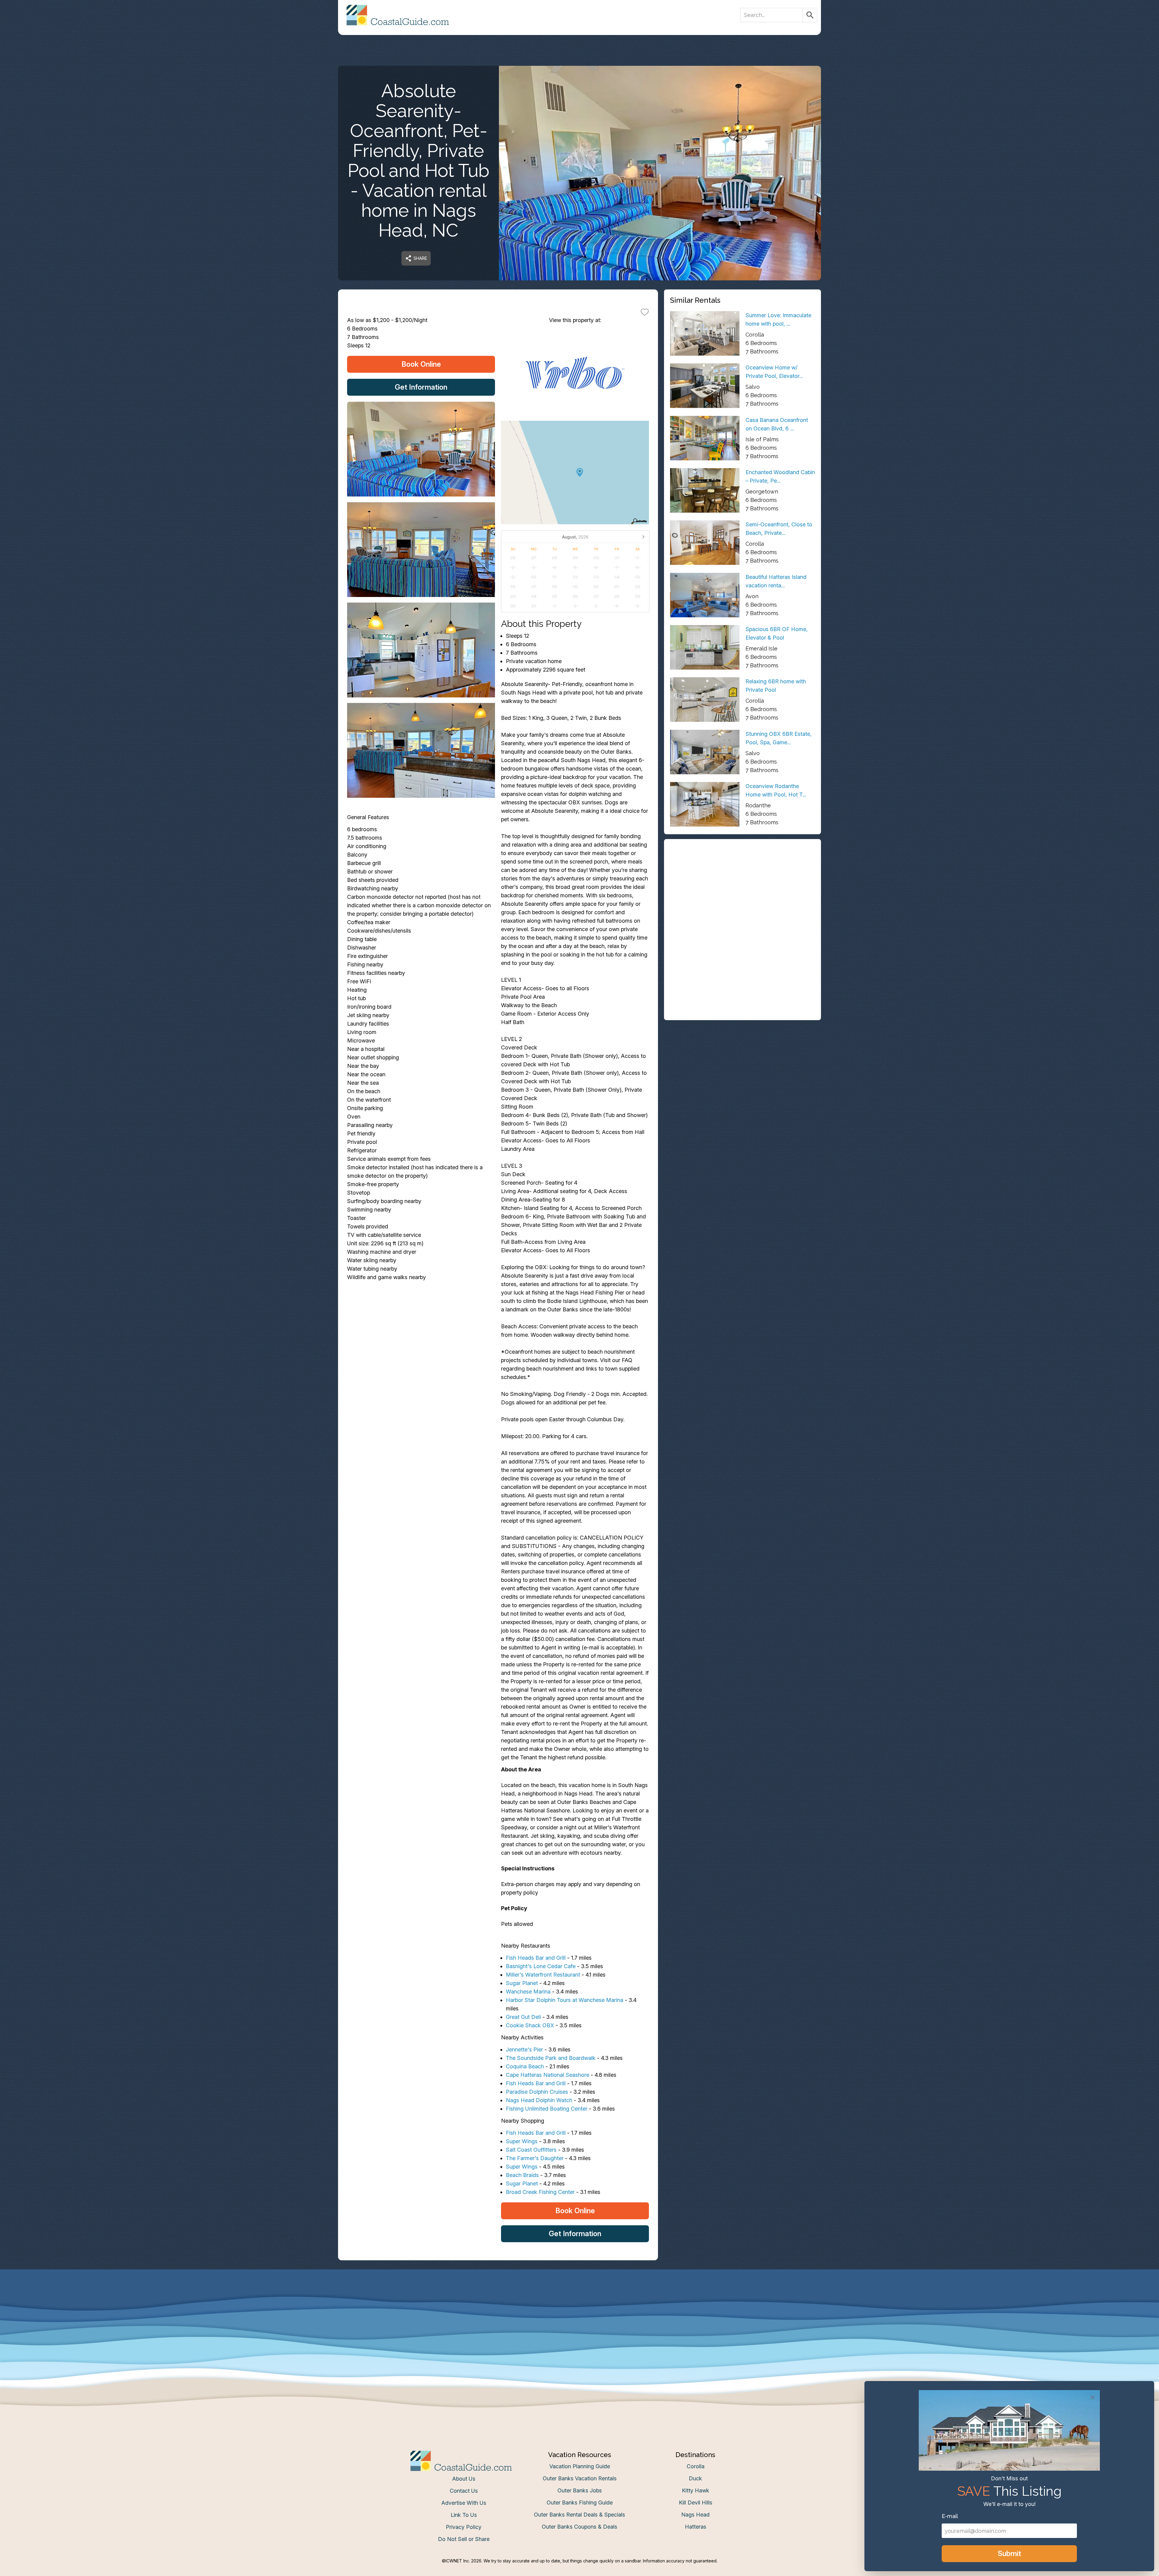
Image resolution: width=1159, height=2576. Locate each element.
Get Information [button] (421, 387)
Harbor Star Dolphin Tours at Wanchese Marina (565, 2000)
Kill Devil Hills (696, 2503)
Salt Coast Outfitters (531, 2150)
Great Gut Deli (523, 2017)
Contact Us (464, 2491)
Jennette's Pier (524, 2049)
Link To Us (464, 2515)
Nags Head (695, 2515)
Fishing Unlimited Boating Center (547, 2109)
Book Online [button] (421, 364)
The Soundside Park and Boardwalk (551, 2058)
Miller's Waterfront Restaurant (543, 1975)
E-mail (950, 2516)
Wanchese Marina (528, 1992)
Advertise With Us (464, 2503)
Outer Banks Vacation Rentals (580, 2478)
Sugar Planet (522, 1983)
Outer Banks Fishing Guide (580, 2503)
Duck (695, 2478)
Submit (1009, 2554)
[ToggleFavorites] (645, 312)
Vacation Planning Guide (580, 2466)
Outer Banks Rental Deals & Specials (579, 2515)
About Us (464, 2479)
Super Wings (522, 2141)
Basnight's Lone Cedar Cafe (541, 1966)
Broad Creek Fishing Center (540, 2192)
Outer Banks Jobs (580, 2490)
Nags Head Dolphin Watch (539, 2100)
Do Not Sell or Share (464, 2539)
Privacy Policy (464, 2527)
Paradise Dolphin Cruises (537, 2092)
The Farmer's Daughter (535, 2158)
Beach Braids (522, 2175)
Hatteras (696, 2527)
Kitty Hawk (696, 2490)
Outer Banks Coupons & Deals (579, 2527)
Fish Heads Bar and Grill (536, 1958)
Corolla (696, 2466)
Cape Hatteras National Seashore (548, 2075)
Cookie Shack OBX (530, 2025)
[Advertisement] (742, 887)
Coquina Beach (525, 2066)
